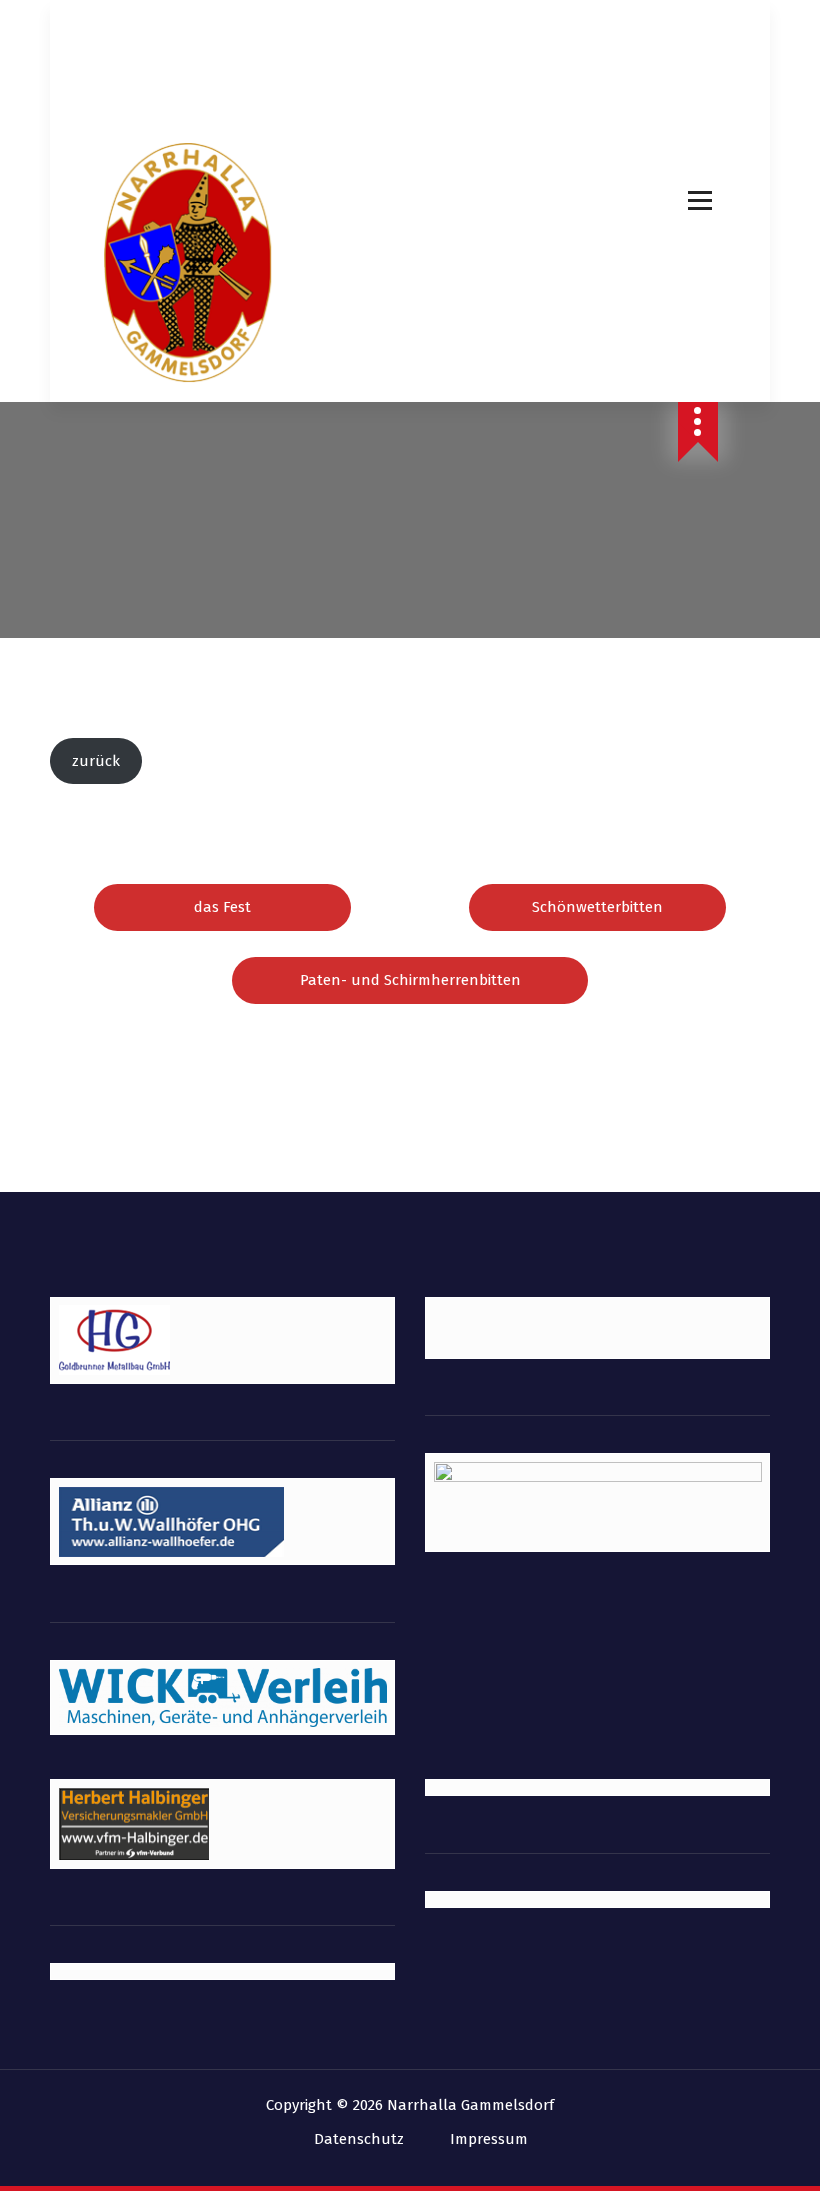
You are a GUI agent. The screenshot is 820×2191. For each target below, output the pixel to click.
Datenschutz (359, 2139)
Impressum (489, 2139)
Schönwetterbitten (597, 907)
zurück (96, 761)
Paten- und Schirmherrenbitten (410, 980)
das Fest (222, 907)
